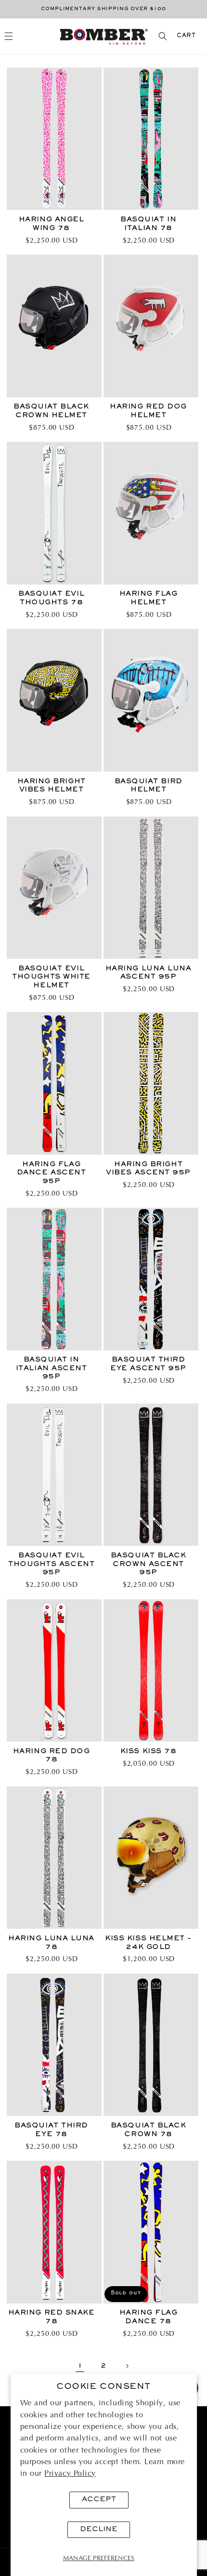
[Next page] (127, 2366)
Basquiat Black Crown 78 (149, 2130)
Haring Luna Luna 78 (51, 1943)
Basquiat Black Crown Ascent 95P (149, 1564)
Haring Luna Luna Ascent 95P (149, 973)
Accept (99, 2500)
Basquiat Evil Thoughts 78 (51, 598)
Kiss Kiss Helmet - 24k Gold (148, 1943)
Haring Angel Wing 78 (51, 224)
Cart (186, 36)
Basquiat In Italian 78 (148, 224)
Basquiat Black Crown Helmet (51, 411)
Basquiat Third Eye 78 (51, 2130)
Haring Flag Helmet (149, 598)
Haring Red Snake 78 (52, 2317)
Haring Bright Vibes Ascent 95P (148, 1169)
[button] (9, 36)
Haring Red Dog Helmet (148, 411)
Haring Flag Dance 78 (149, 2317)
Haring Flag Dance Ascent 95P (51, 1173)
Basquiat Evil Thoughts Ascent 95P (51, 1564)
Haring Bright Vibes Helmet (52, 786)
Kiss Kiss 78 (148, 1751)
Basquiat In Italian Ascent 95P (52, 1368)
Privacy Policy (70, 2474)
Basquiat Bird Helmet (149, 786)
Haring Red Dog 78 (52, 1756)
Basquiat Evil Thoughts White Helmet (51, 977)
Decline (99, 2529)
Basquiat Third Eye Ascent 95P (148, 1364)
